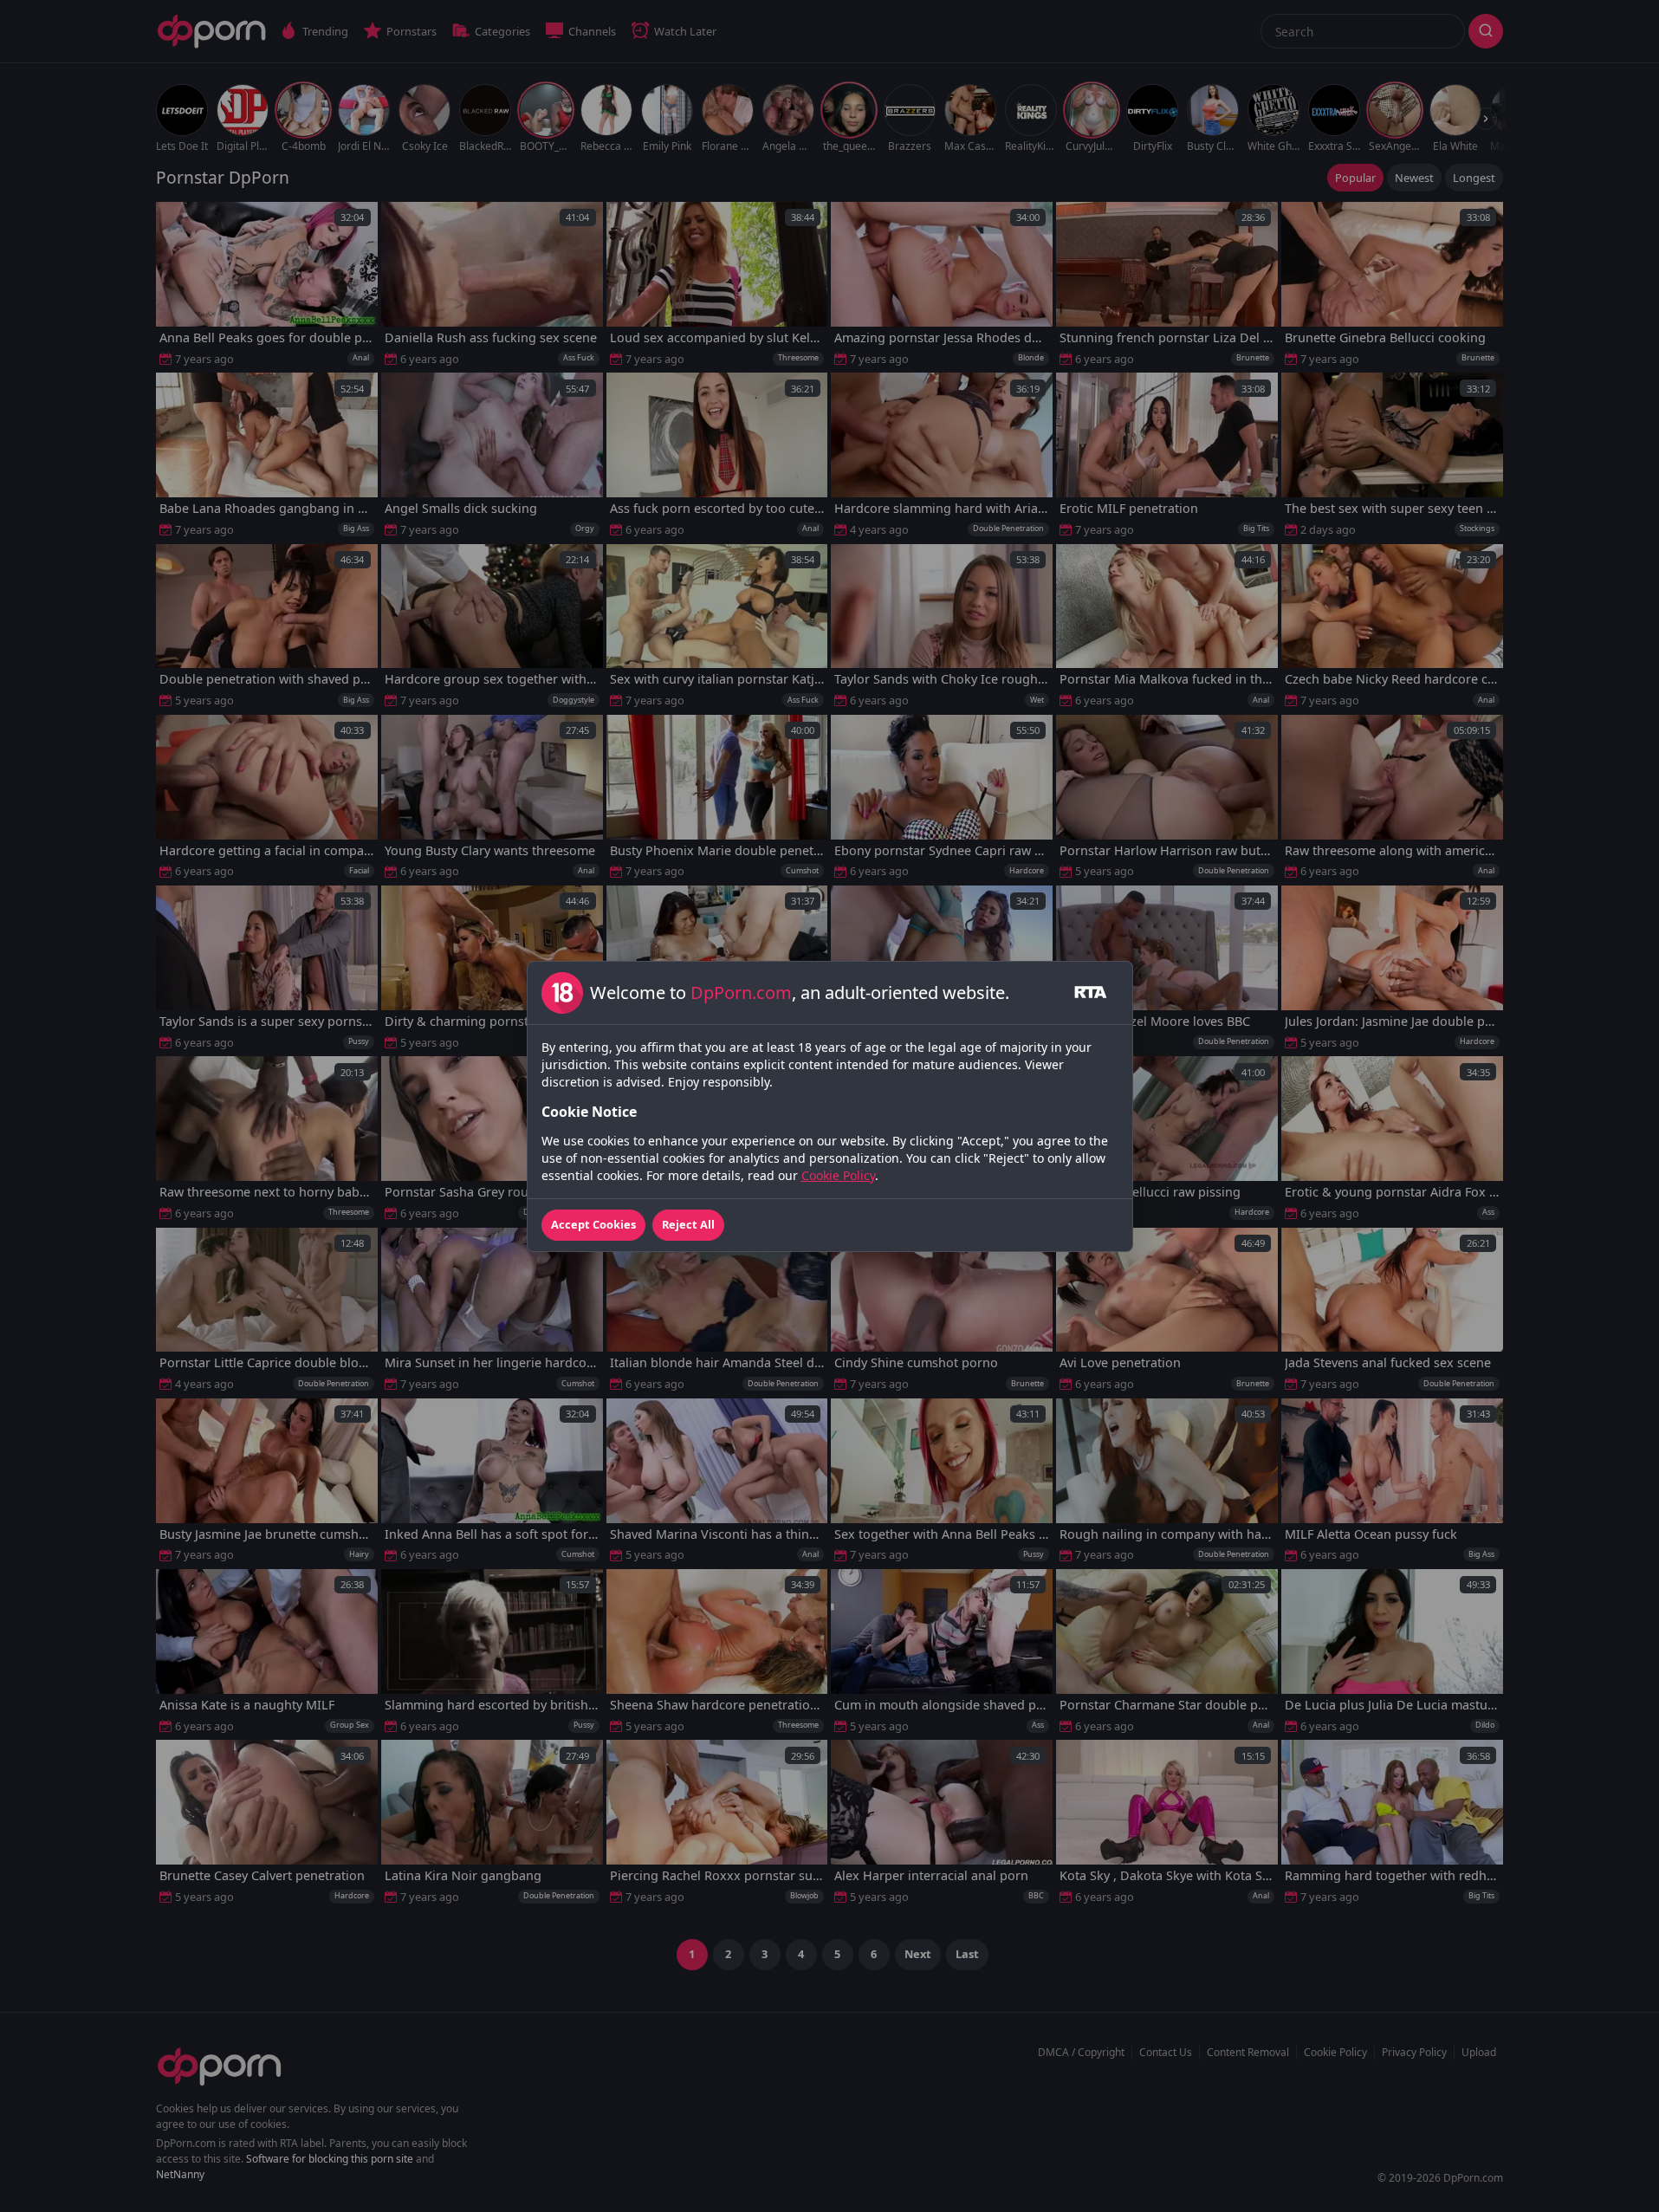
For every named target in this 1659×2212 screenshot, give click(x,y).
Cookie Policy (838, 1175)
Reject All (688, 1224)
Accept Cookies (593, 1224)
